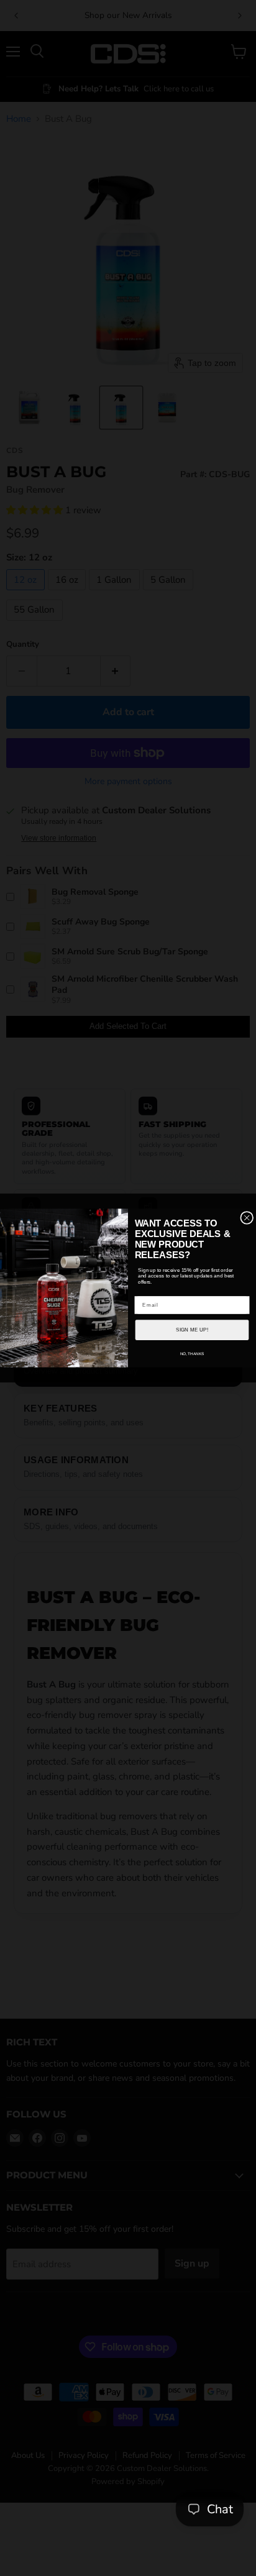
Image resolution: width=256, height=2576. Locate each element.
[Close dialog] (247, 1217)
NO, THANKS (192, 1354)
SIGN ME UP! (192, 1330)
